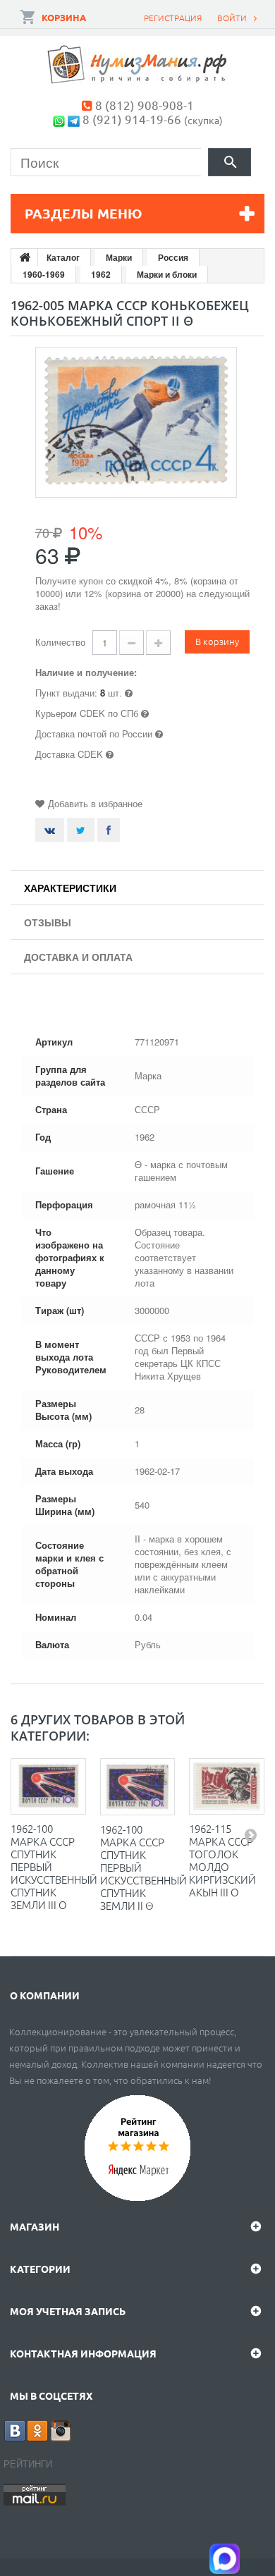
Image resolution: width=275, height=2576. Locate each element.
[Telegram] (74, 119)
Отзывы (48, 922)
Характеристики (70, 888)
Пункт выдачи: (66, 693)
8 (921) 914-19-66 (132, 119)
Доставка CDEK (69, 754)
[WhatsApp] (59, 119)
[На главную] (25, 257)
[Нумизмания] (137, 65)
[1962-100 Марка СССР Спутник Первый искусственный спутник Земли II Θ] (138, 1787)
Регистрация (173, 18)
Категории (40, 2269)
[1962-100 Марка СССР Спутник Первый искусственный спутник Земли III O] (48, 1786)
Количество (60, 642)
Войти (232, 18)
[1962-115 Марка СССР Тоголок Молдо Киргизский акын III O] (227, 1786)
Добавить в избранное (95, 803)
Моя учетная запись (68, 2311)
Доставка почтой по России (94, 734)
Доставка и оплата (78, 957)
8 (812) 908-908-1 (145, 105)
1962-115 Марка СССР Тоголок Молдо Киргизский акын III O (222, 1860)
